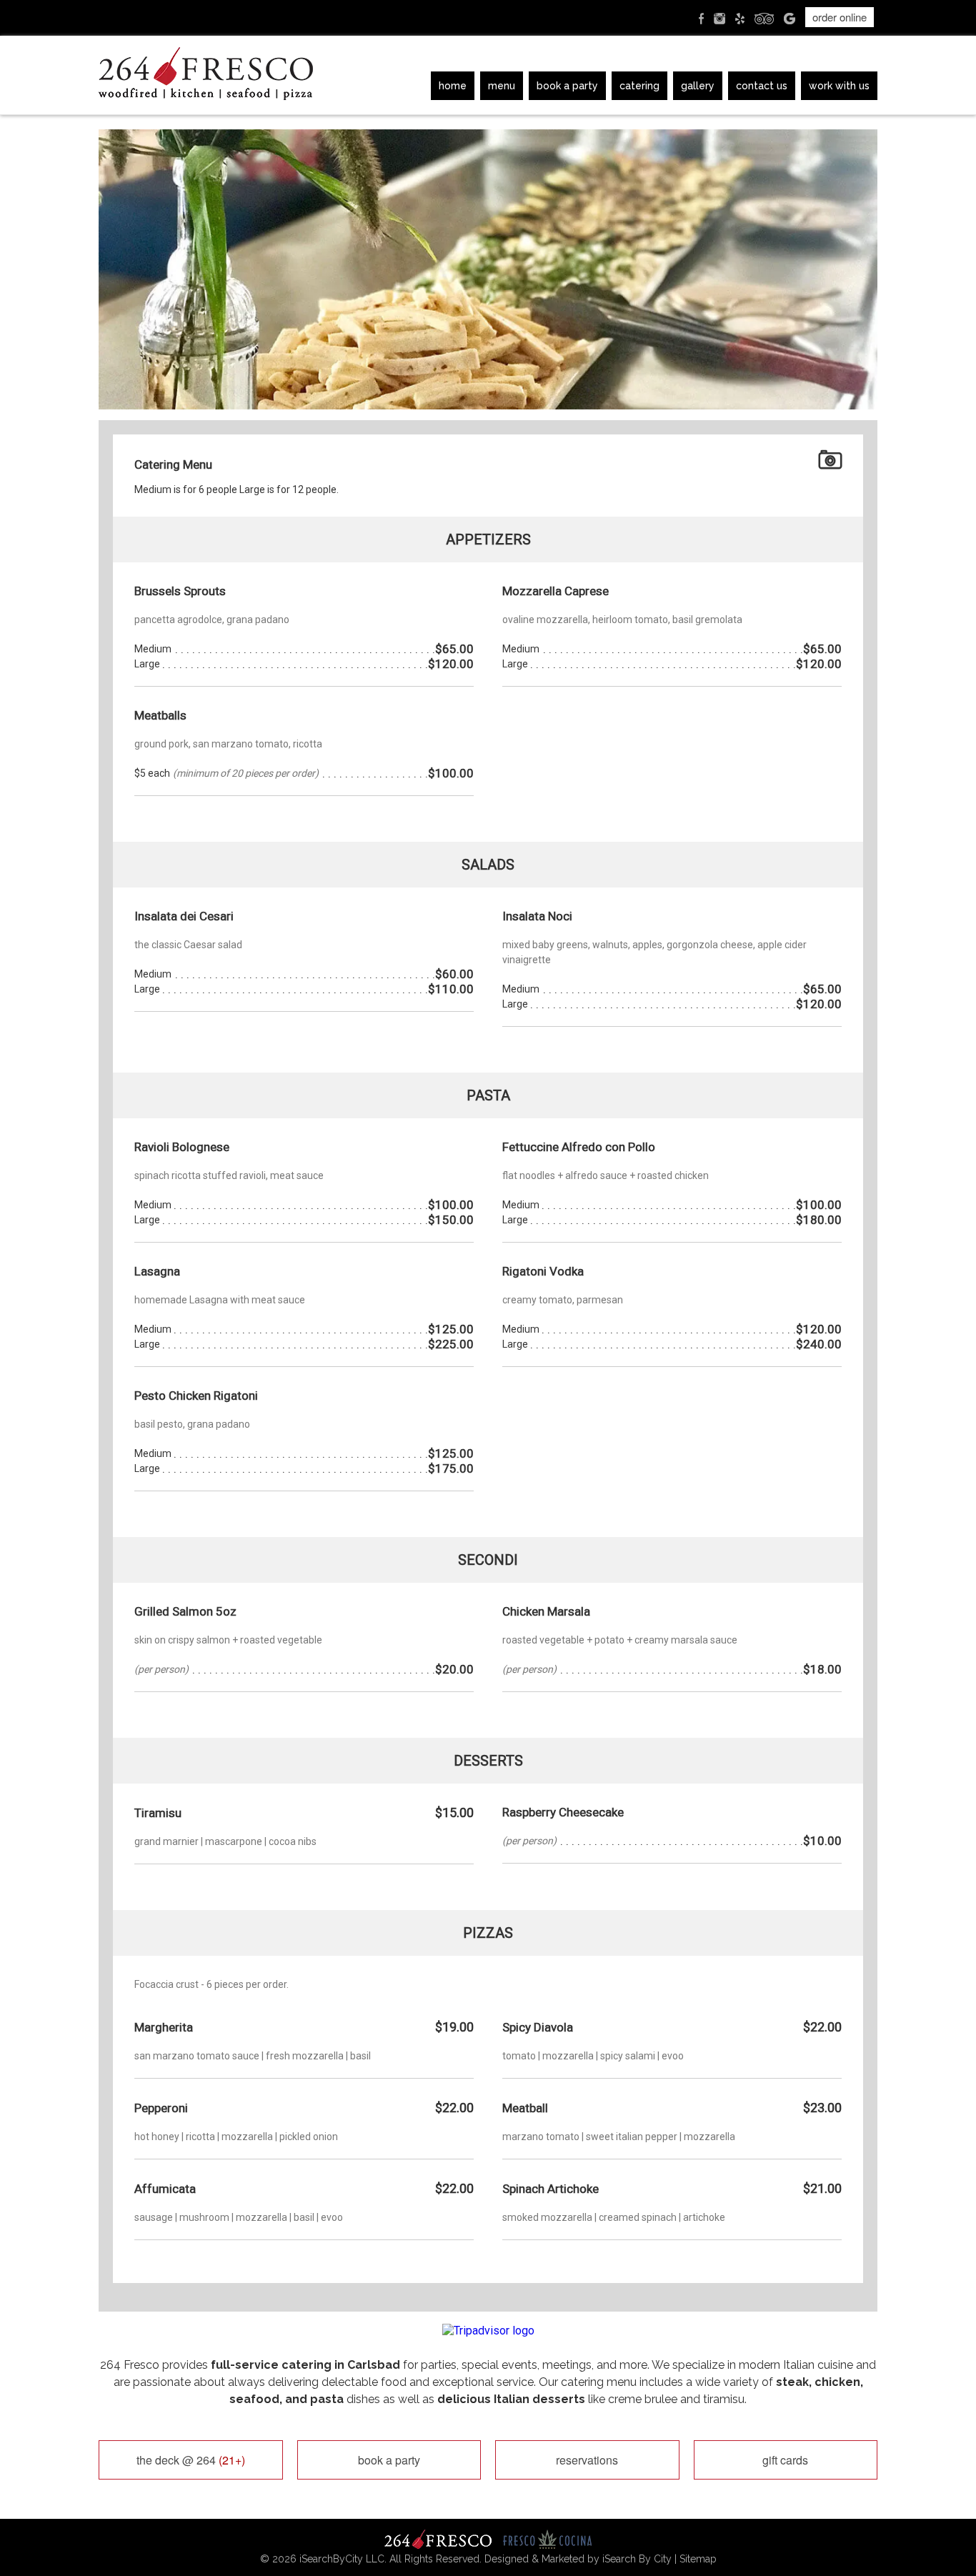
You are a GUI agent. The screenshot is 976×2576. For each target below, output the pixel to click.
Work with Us (839, 86)
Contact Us (762, 86)
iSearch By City (637, 2559)
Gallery (698, 86)
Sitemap (698, 2559)
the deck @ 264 (191, 2460)
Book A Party (567, 86)
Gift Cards (785, 2460)
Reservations (587, 2460)
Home (453, 86)
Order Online (840, 17)
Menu (502, 86)
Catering (639, 86)
